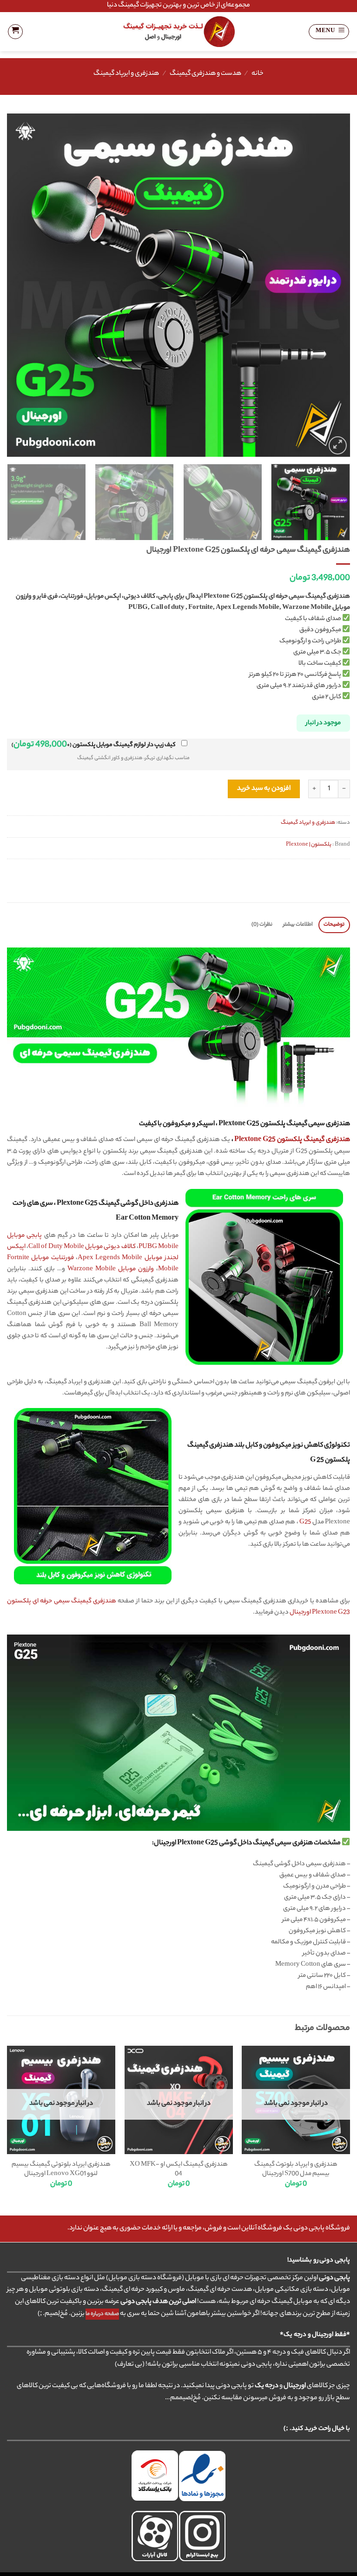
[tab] (334, 925)
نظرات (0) (262, 925)
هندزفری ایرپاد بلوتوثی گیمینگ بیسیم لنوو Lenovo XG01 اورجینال (61, 2169)
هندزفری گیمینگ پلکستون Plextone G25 (292, 1140)
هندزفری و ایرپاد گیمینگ (126, 74)
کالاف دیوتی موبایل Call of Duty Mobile (82, 1247)
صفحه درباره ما (102, 2314)
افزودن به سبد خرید (264, 789)
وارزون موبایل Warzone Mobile (111, 1269)
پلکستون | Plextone (309, 845)
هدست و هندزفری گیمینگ (205, 74)
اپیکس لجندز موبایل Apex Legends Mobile (93, 1252)
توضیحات (334, 925)
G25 (305, 1522)
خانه (258, 74)
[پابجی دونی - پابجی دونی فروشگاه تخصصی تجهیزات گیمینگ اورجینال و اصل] (179, 32)
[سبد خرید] (15, 32)
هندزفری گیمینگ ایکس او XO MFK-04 (179, 2169)
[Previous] (331, 285)
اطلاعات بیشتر (298, 925)
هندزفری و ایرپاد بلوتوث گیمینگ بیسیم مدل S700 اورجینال (296, 2169)
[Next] (19, 285)
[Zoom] (338, 445)
